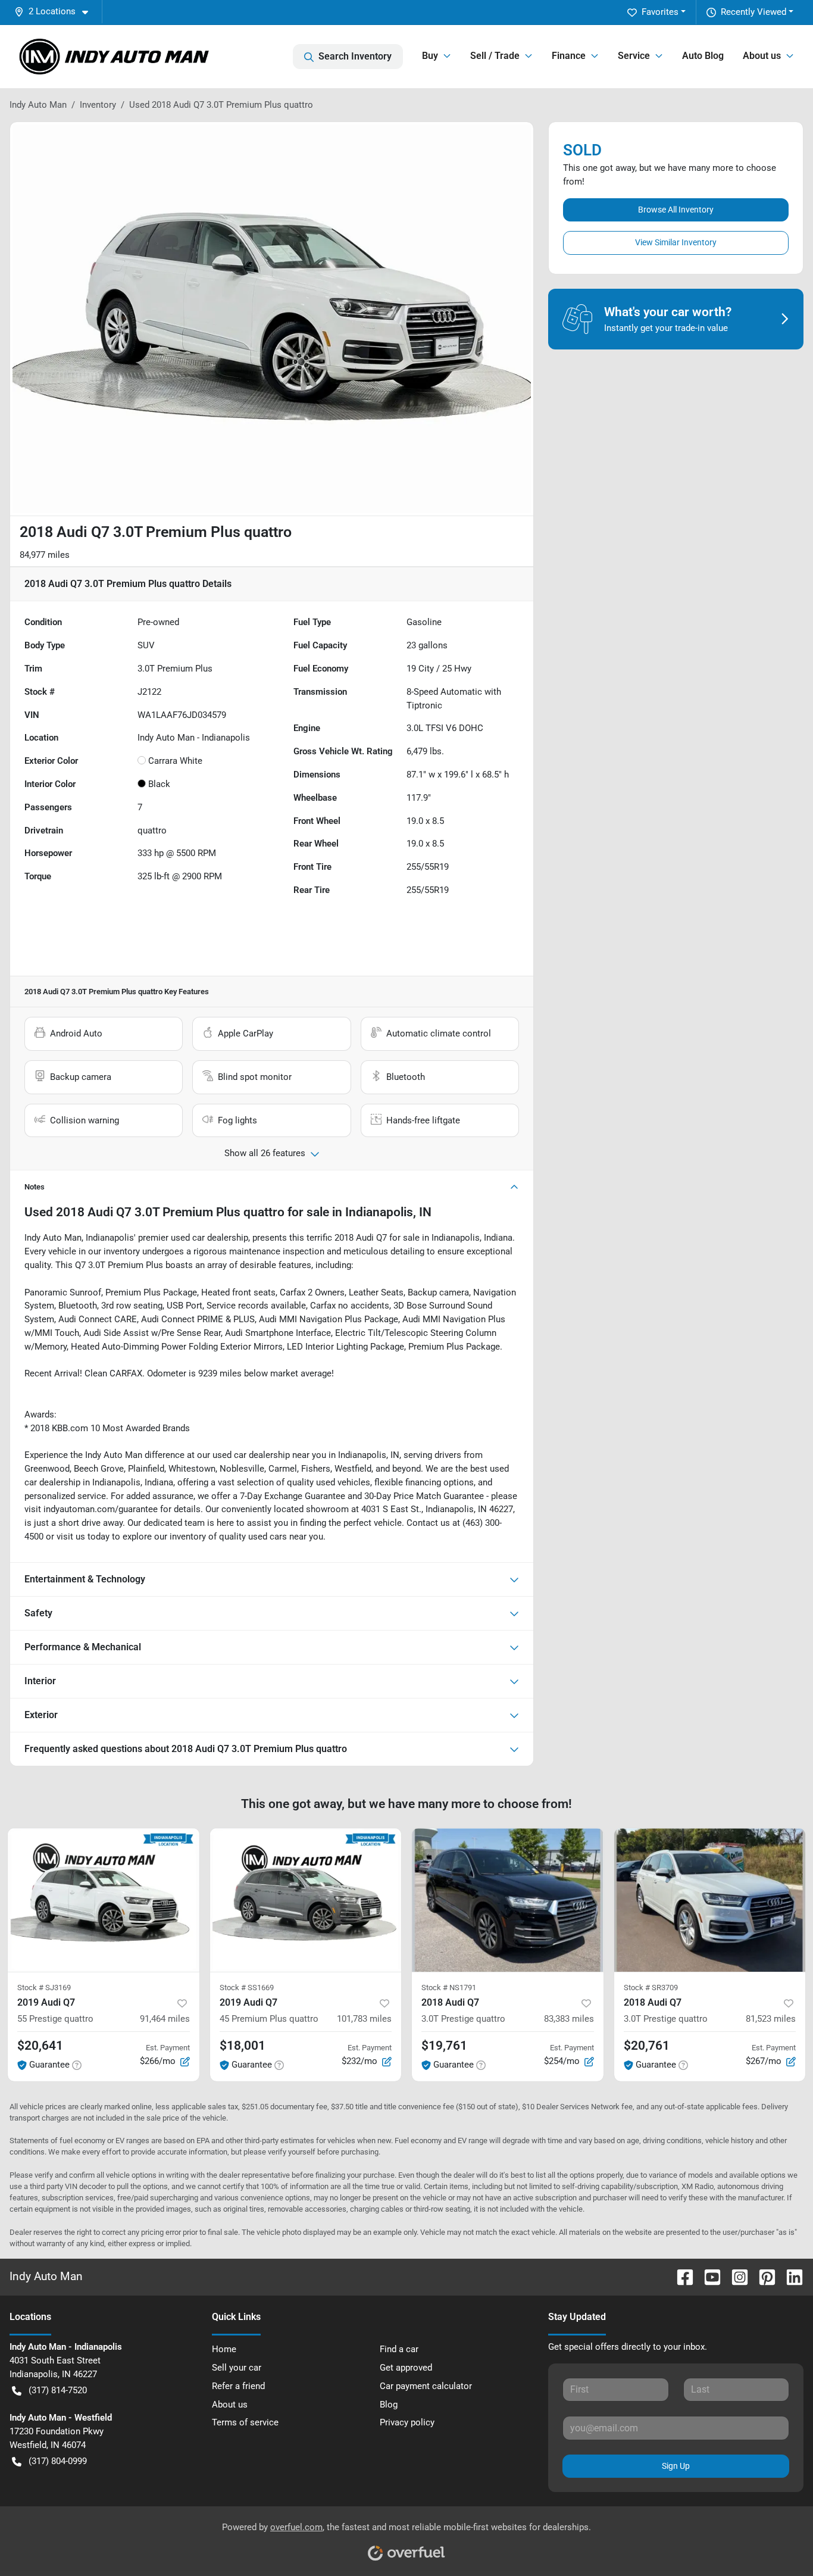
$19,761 (444, 2046)
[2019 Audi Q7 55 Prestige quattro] (104, 1900)
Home (224, 2349)
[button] (56, 12)
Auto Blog (703, 56)
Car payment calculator (426, 2386)
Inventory (98, 105)
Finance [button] (569, 56)
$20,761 (647, 2046)
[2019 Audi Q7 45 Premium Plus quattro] (306, 1900)
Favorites (660, 12)
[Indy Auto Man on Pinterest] (762, 2276)
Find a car (399, 2349)
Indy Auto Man (38, 105)
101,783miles (364, 2019)
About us (230, 2405)
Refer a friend (238, 2386)
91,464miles (165, 2019)
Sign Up (676, 2466)
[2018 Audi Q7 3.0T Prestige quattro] (508, 1900)
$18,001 (243, 2046)
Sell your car (237, 2368)
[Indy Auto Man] (114, 57)
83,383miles (569, 2019)
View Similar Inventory (676, 242)
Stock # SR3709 (651, 1988)
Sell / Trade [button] (495, 56)
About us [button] (762, 56)
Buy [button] (430, 56)
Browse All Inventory (676, 210)
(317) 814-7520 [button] (58, 2390)
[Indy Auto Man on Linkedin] (790, 2276)
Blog (389, 2405)
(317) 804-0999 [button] (58, 2461)
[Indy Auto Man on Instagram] (735, 2276)
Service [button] (634, 56)
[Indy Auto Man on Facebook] (680, 2276)
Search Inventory (355, 56)
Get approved (406, 2368)
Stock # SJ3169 (44, 1988)
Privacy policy (407, 2422)
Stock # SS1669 (247, 1988)
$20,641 (40, 2046)
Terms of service (245, 2422)
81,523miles (771, 2019)
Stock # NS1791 (449, 1988)
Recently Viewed (753, 12)
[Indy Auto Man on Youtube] (708, 2276)
